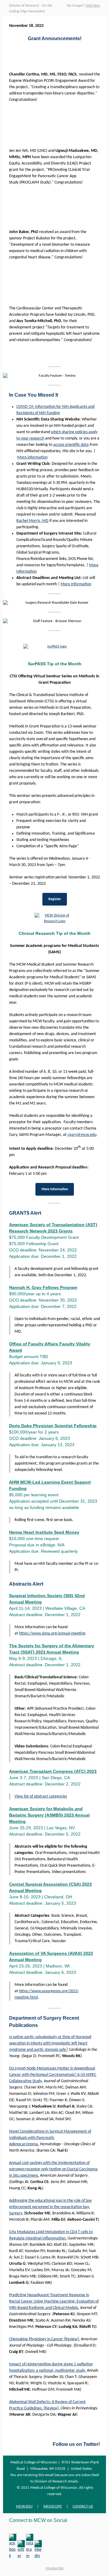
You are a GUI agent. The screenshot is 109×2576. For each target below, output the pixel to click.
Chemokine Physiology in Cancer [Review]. (45, 2339)
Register (55, 899)
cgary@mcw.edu (82, 1135)
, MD (44, 521)
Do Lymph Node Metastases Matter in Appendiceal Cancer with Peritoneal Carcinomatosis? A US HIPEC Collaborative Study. (53, 2075)
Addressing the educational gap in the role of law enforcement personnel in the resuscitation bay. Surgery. (50, 2207)
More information (32, 457)
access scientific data (71, 445)
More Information (76, 584)
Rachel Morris (28, 521)
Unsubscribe (54, 2568)
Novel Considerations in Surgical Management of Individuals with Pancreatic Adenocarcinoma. (50, 2138)
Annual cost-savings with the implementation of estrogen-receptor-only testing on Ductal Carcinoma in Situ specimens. (53, 2169)
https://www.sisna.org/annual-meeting (52, 1633)
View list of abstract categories (41, 1796)
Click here (93, 6)
